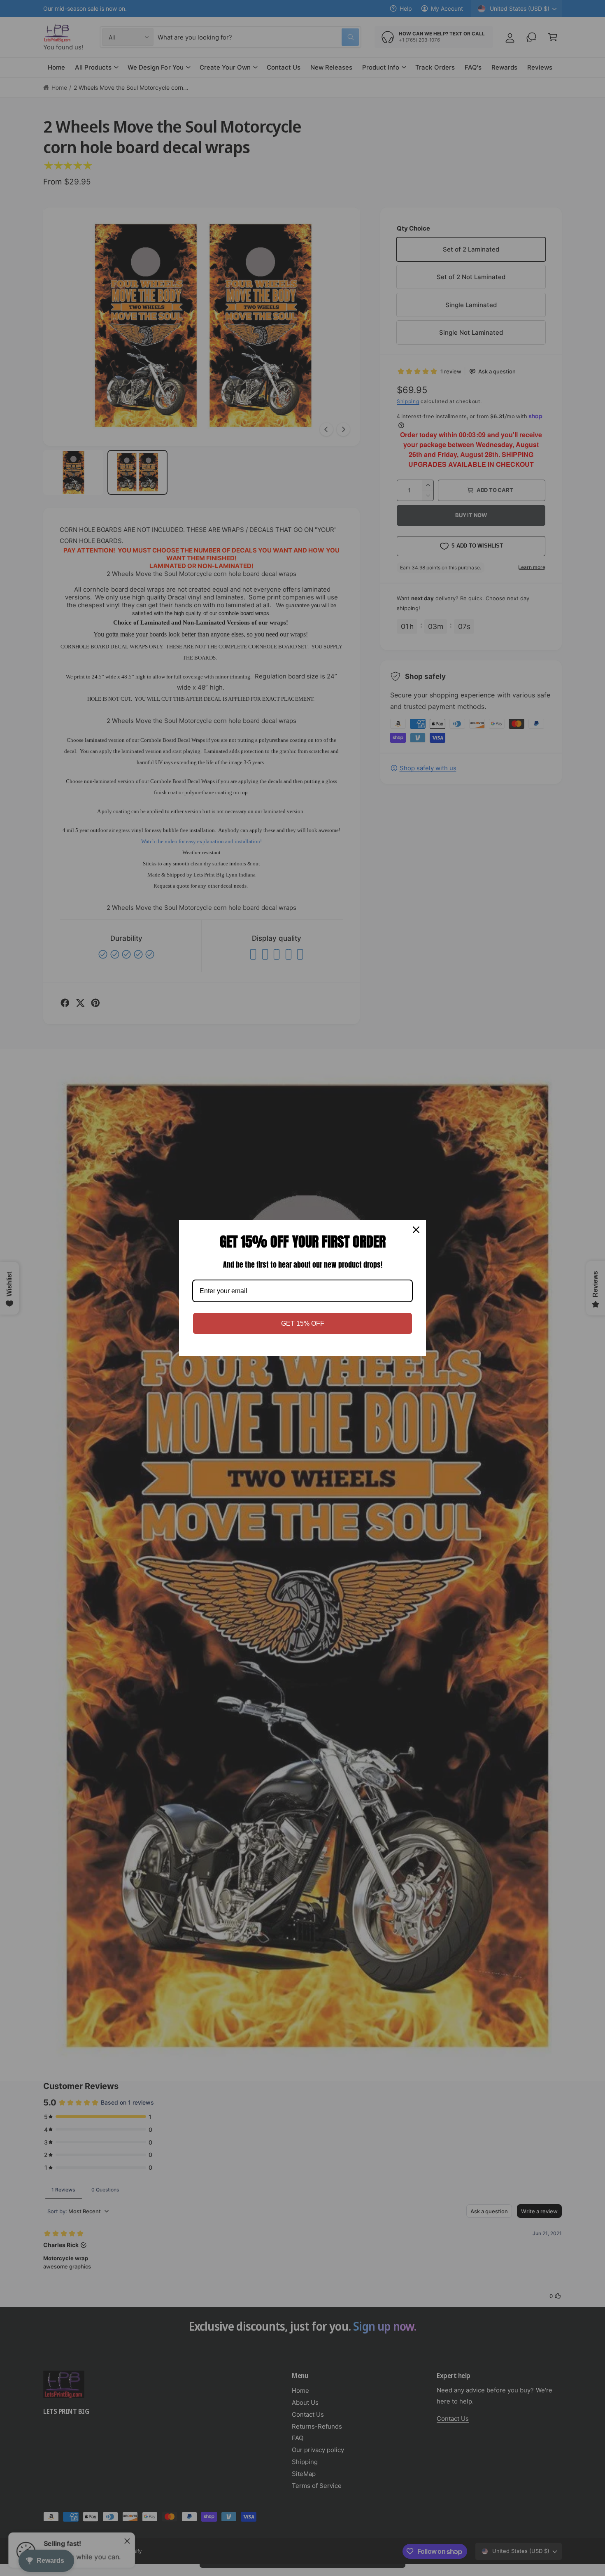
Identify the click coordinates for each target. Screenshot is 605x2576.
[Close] (416, 1230)
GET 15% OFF (303, 1323)
